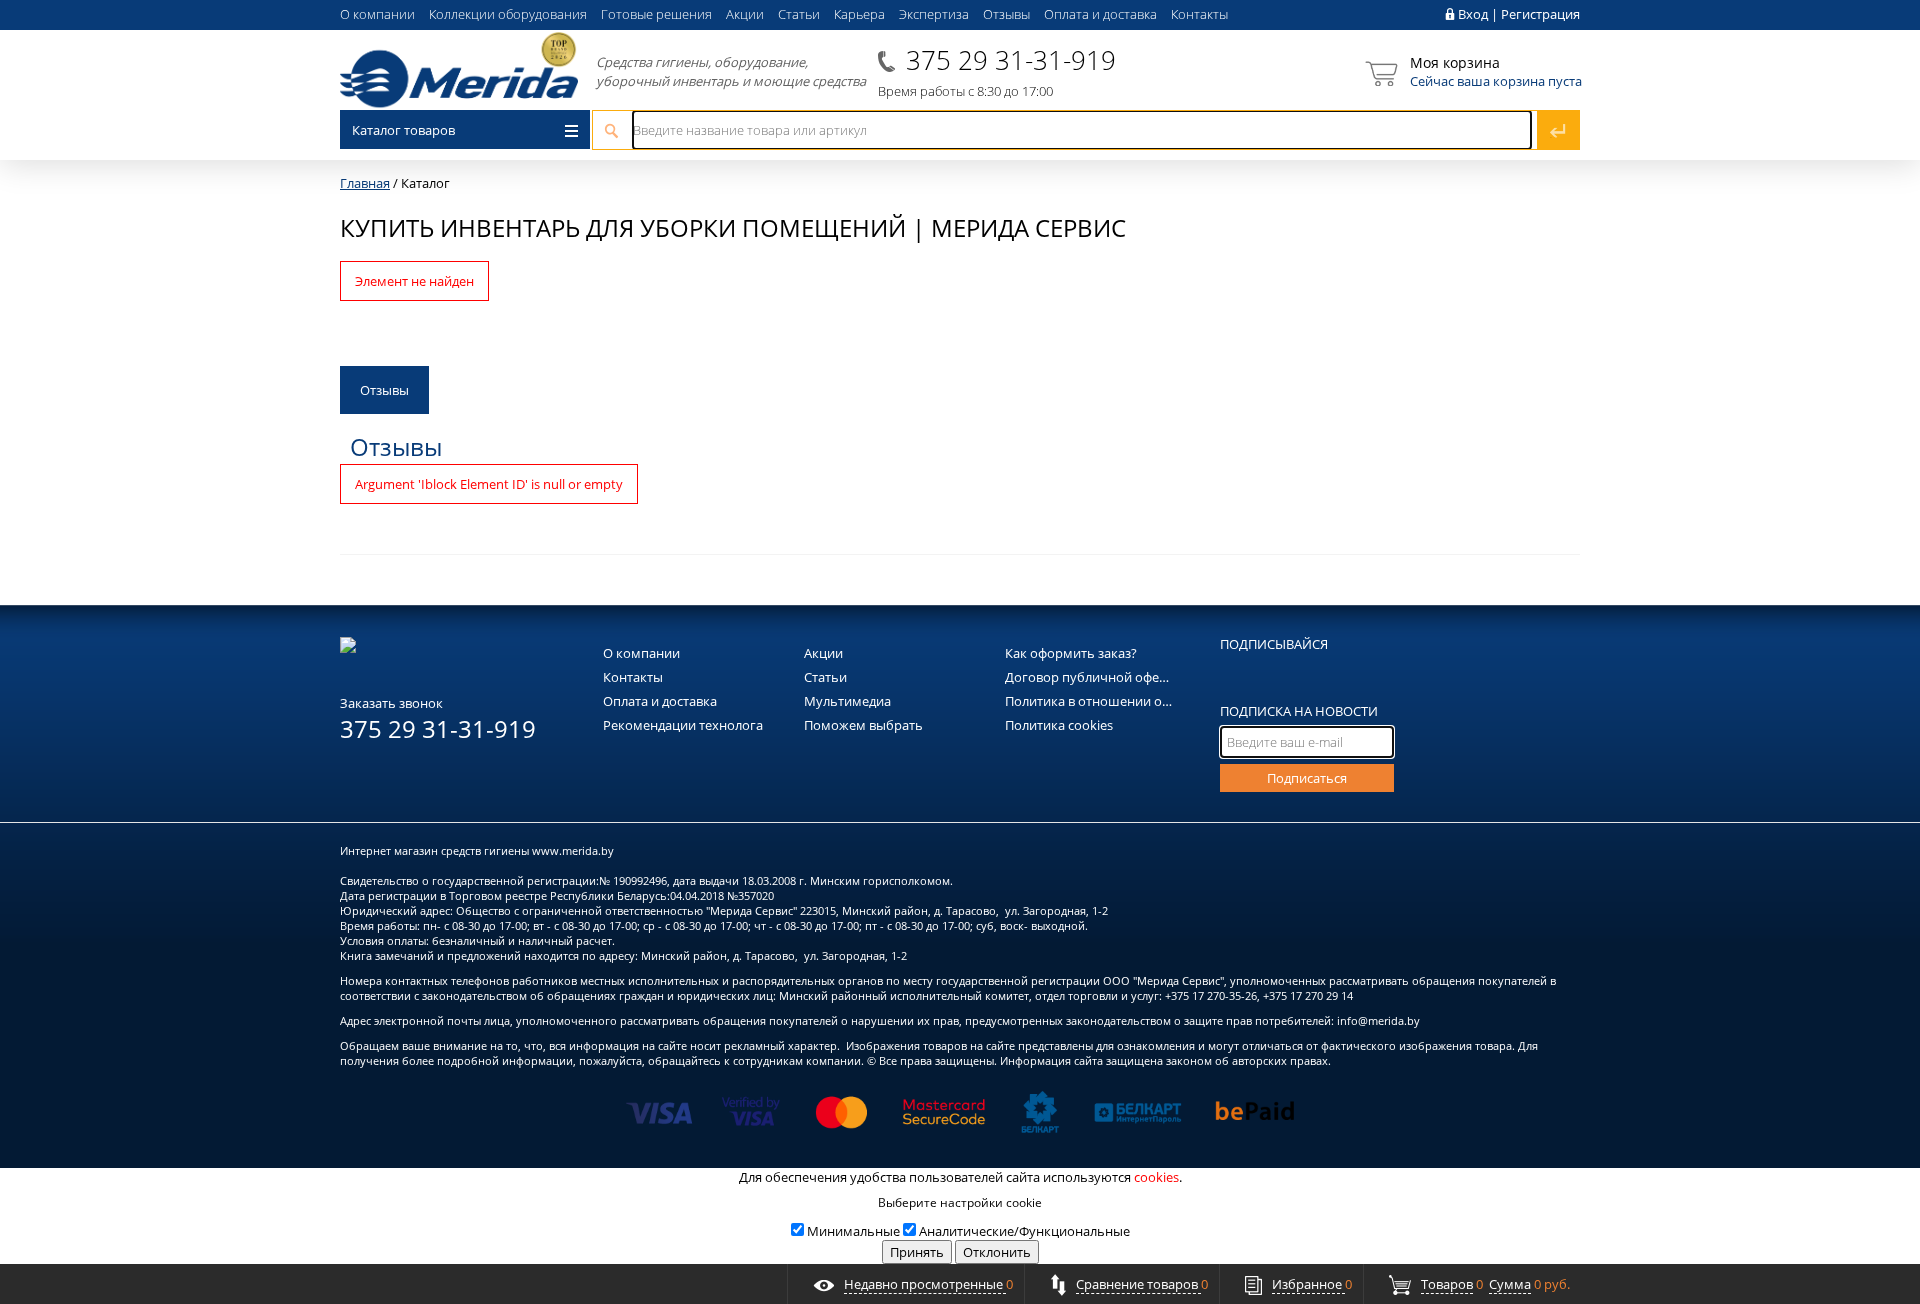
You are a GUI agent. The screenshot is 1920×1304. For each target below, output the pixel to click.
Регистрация (1540, 14)
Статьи (799, 14)
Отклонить (997, 1252)
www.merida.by (573, 850)
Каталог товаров (403, 130)
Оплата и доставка (1100, 14)
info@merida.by (1378, 1020)
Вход (1473, 14)
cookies (1156, 1177)
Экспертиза (934, 14)
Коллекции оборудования (508, 14)
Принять (917, 1252)
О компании (377, 14)
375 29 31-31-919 (1011, 60)
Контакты (1199, 14)
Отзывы (1006, 14)
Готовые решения (656, 14)
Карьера (859, 14)
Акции (745, 14)
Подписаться (1307, 778)
